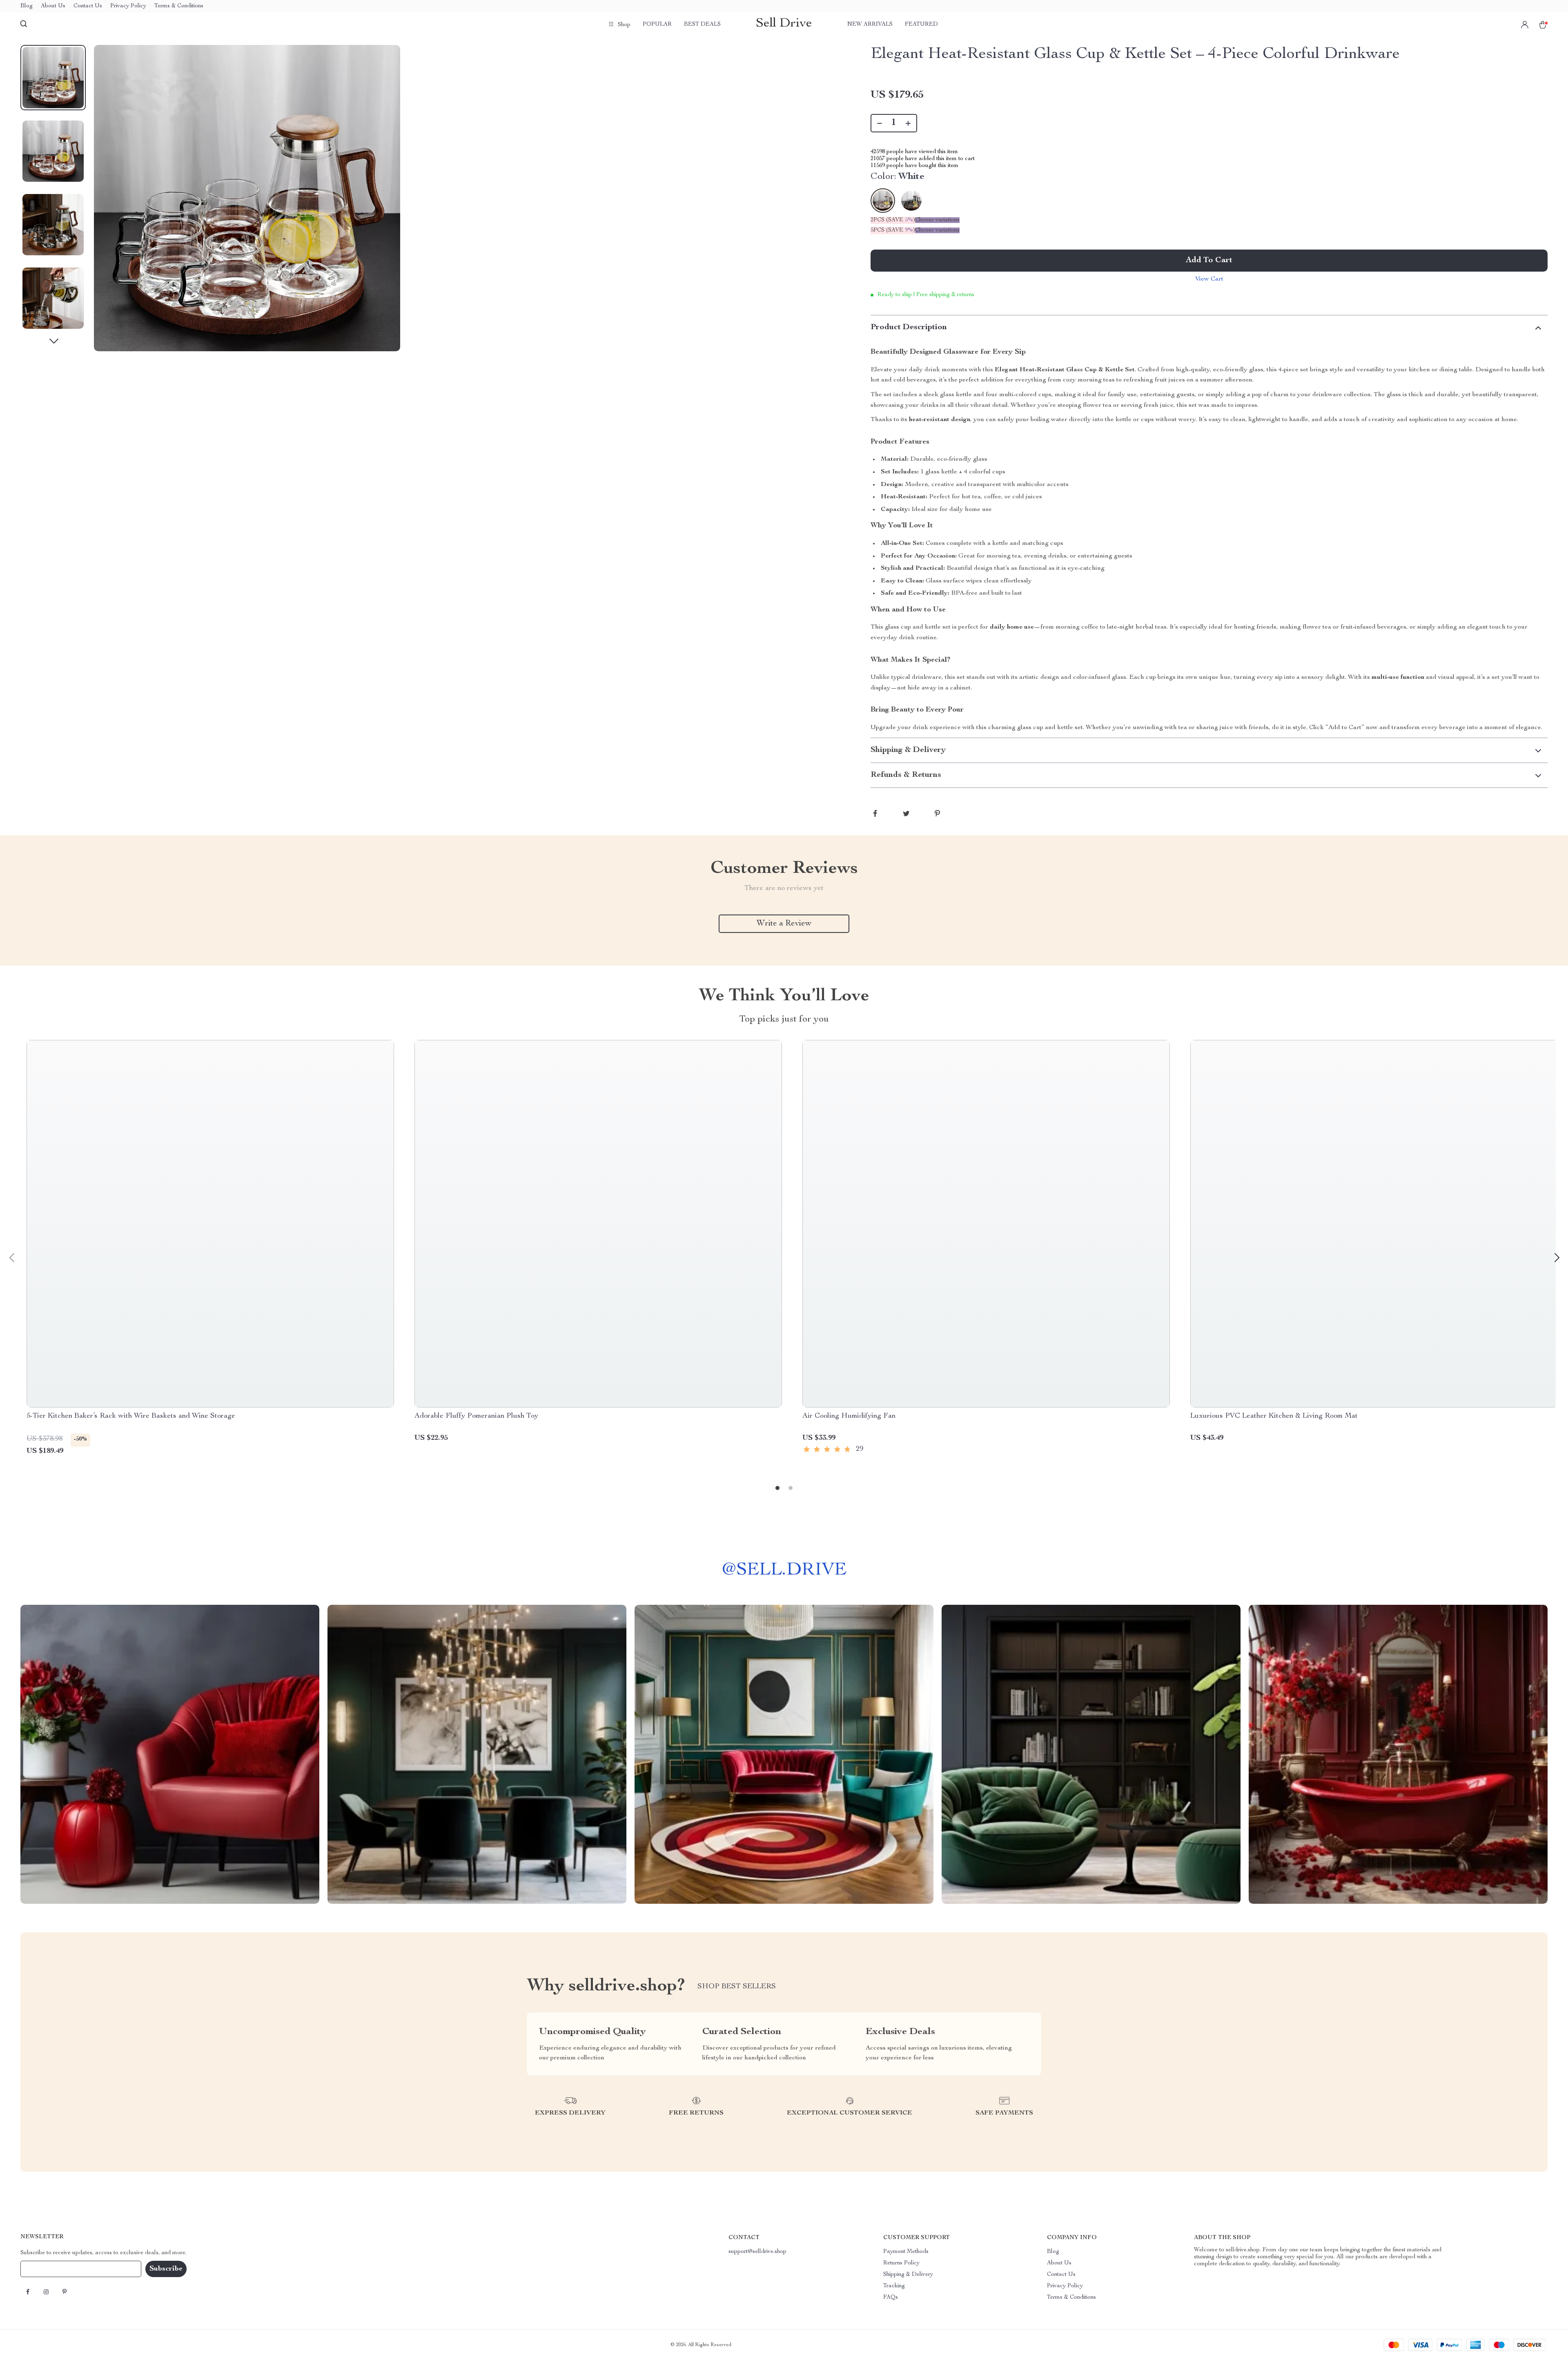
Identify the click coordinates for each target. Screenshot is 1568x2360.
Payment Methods (906, 2252)
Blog (27, 6)
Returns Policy (901, 2263)
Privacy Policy (128, 6)
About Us (53, 6)
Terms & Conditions (179, 6)
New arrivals (870, 25)
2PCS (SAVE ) (893, 220)
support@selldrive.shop (757, 2252)
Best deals (702, 25)
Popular (657, 25)
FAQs (891, 2298)
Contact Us (88, 6)
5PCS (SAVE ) (893, 230)
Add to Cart (1209, 261)
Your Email (42, 2269)
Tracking (894, 2286)
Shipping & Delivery (908, 2275)
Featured (921, 25)
